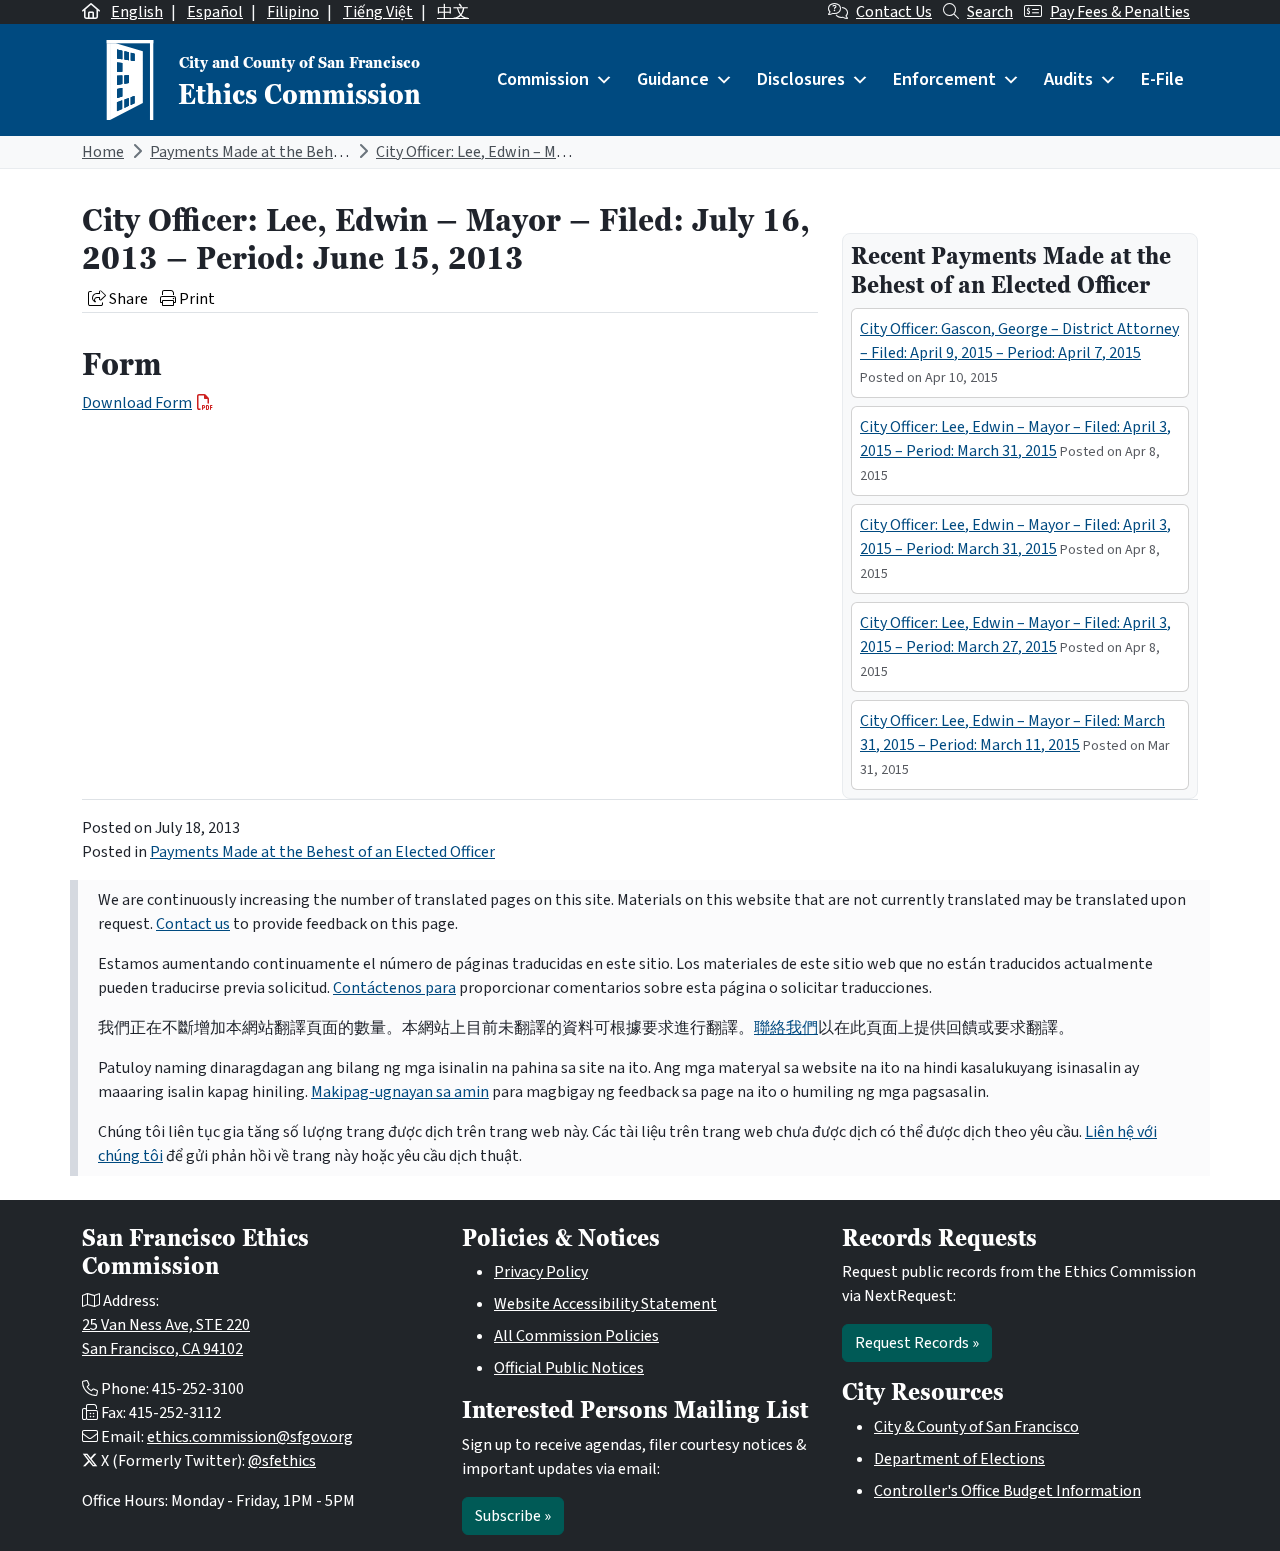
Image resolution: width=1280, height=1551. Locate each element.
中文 (453, 12)
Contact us (193, 924)
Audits (1068, 79)
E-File (1162, 79)
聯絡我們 (786, 1028)
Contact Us (894, 12)
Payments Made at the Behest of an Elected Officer (322, 152)
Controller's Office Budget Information (1007, 1491)
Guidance (673, 79)
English (137, 12)
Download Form (137, 403)
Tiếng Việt (378, 12)
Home (103, 152)
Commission (543, 79)
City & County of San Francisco (976, 1427)
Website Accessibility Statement (605, 1304)
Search (990, 12)
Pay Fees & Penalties (1120, 12)
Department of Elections (959, 1459)
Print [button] (195, 299)
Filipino (293, 12)
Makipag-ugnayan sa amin (400, 1092)
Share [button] (127, 299)
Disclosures (801, 79)
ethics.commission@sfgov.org (250, 1437)
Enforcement (944, 79)
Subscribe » (513, 1516)
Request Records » (917, 1343)
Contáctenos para (394, 988)
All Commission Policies (576, 1336)
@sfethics (282, 1461)
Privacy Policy (541, 1272)
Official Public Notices (569, 1368)
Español (215, 12)
